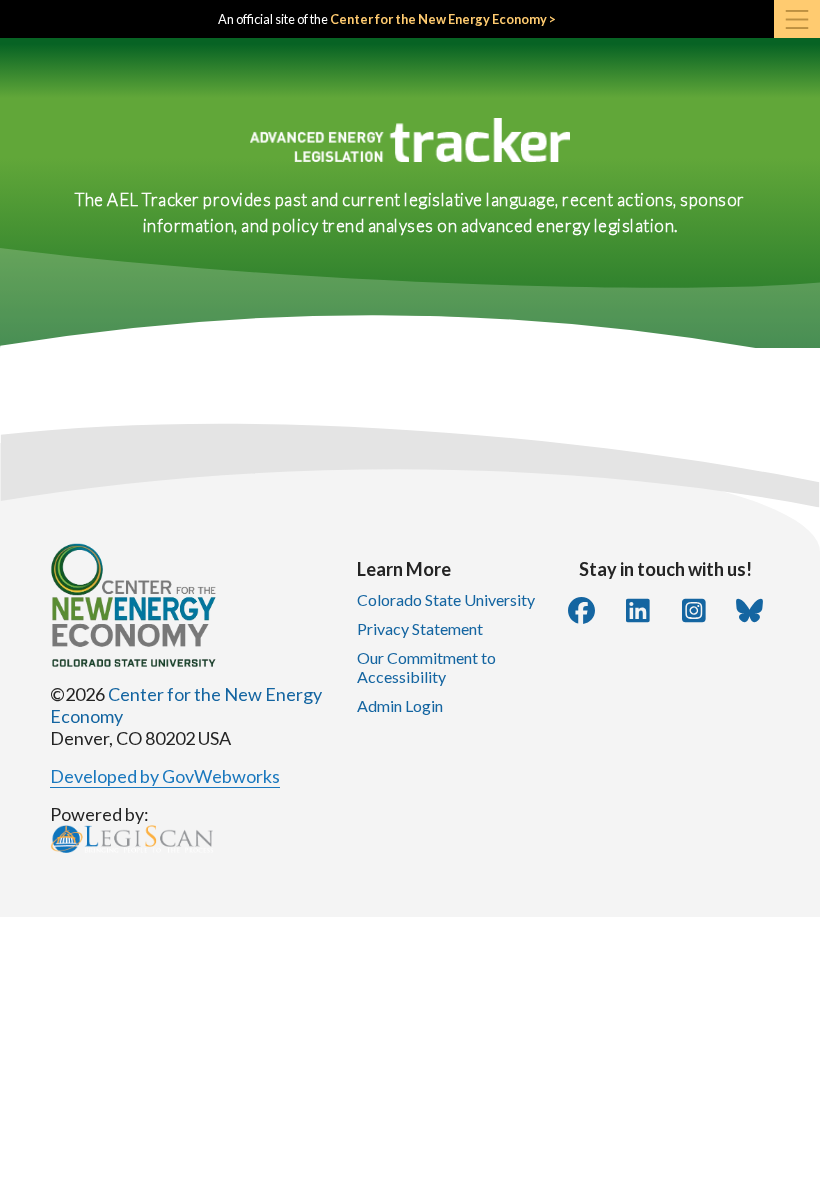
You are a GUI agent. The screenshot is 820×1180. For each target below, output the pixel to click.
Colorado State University (446, 599)
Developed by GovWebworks (165, 776)
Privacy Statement (420, 628)
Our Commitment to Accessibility (426, 667)
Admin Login (400, 705)
